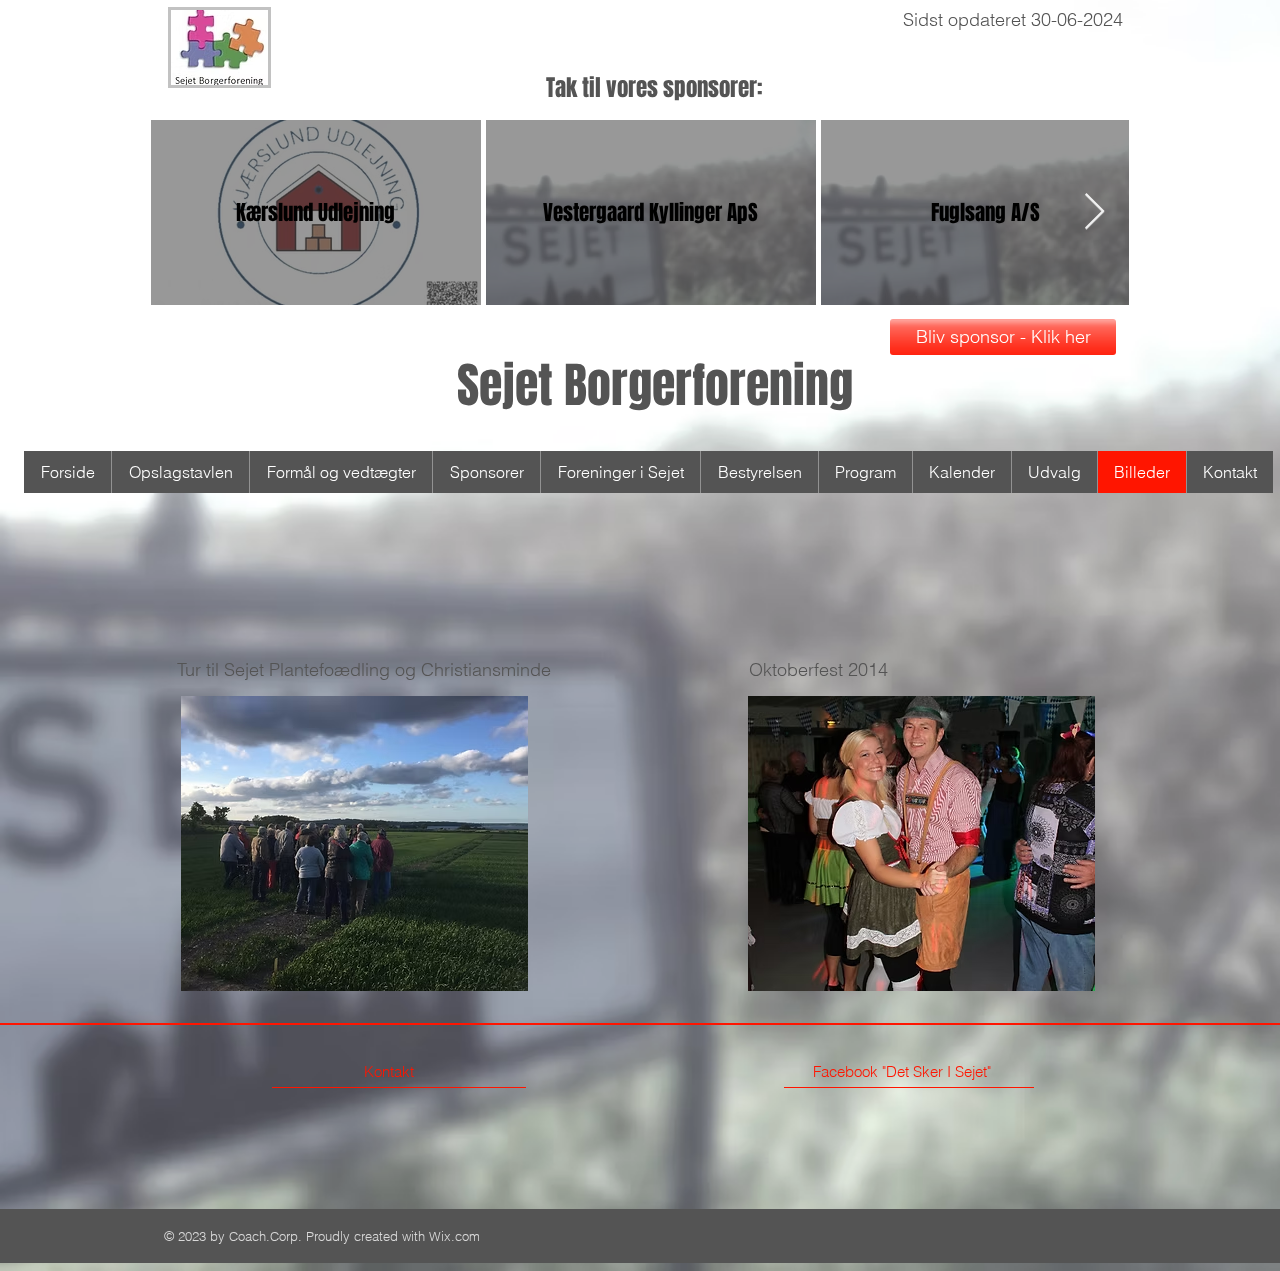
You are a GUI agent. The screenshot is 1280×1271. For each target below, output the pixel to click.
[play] (479, 973)
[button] (354, 843)
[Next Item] (1094, 212)
